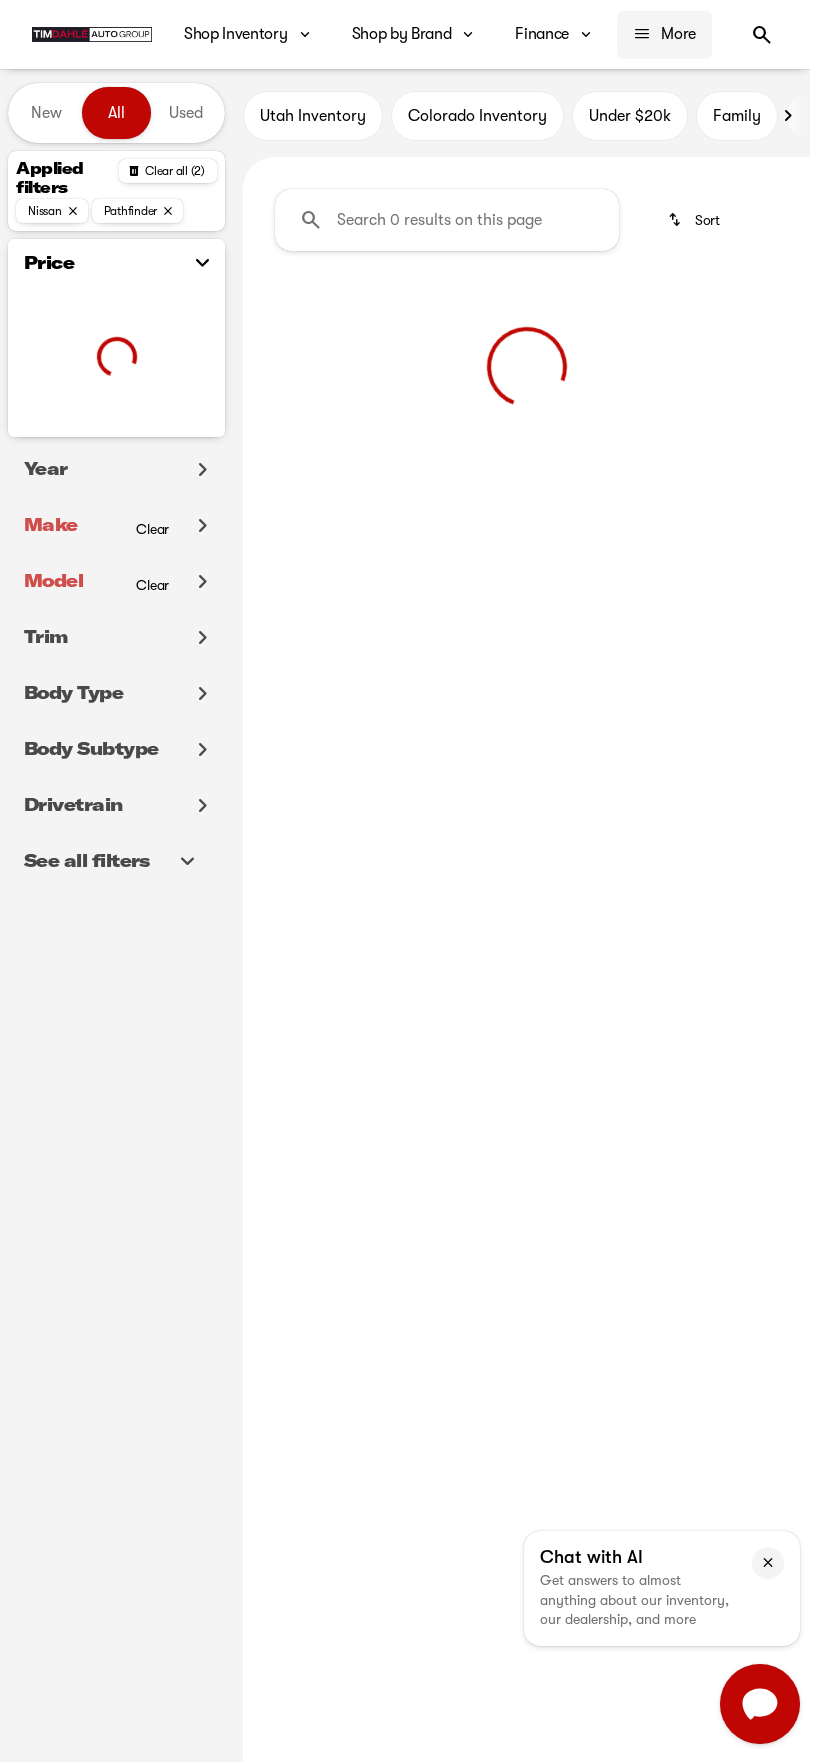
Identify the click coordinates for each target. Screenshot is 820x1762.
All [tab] (116, 113)
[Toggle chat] (760, 1704)
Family (737, 116)
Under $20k (630, 116)
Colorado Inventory (477, 116)
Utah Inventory (313, 116)
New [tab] (46, 113)
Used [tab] (186, 113)
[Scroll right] (788, 116)
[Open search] (762, 35)
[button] (768, 1563)
